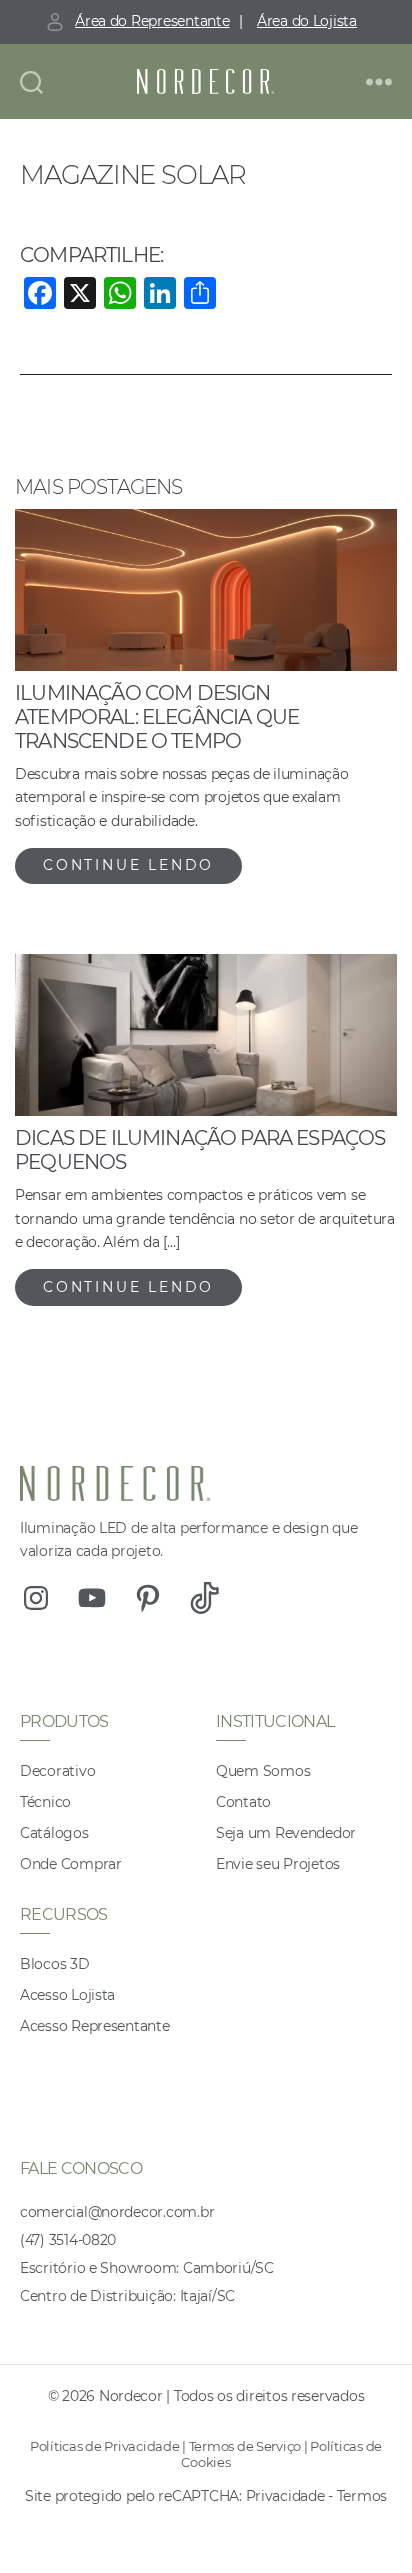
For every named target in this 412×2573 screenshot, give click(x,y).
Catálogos (54, 1833)
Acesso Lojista (67, 1995)
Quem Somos (263, 1771)
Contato (243, 1802)
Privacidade (285, 2496)
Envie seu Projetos (278, 1864)
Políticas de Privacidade (105, 2446)
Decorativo (57, 1771)
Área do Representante (152, 21)
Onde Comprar (71, 1864)
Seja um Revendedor (286, 1833)
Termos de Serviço (245, 2446)
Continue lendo (128, 865)
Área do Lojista (307, 21)
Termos (362, 2496)
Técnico (45, 1802)
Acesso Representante (95, 2026)
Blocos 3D (55, 1964)
